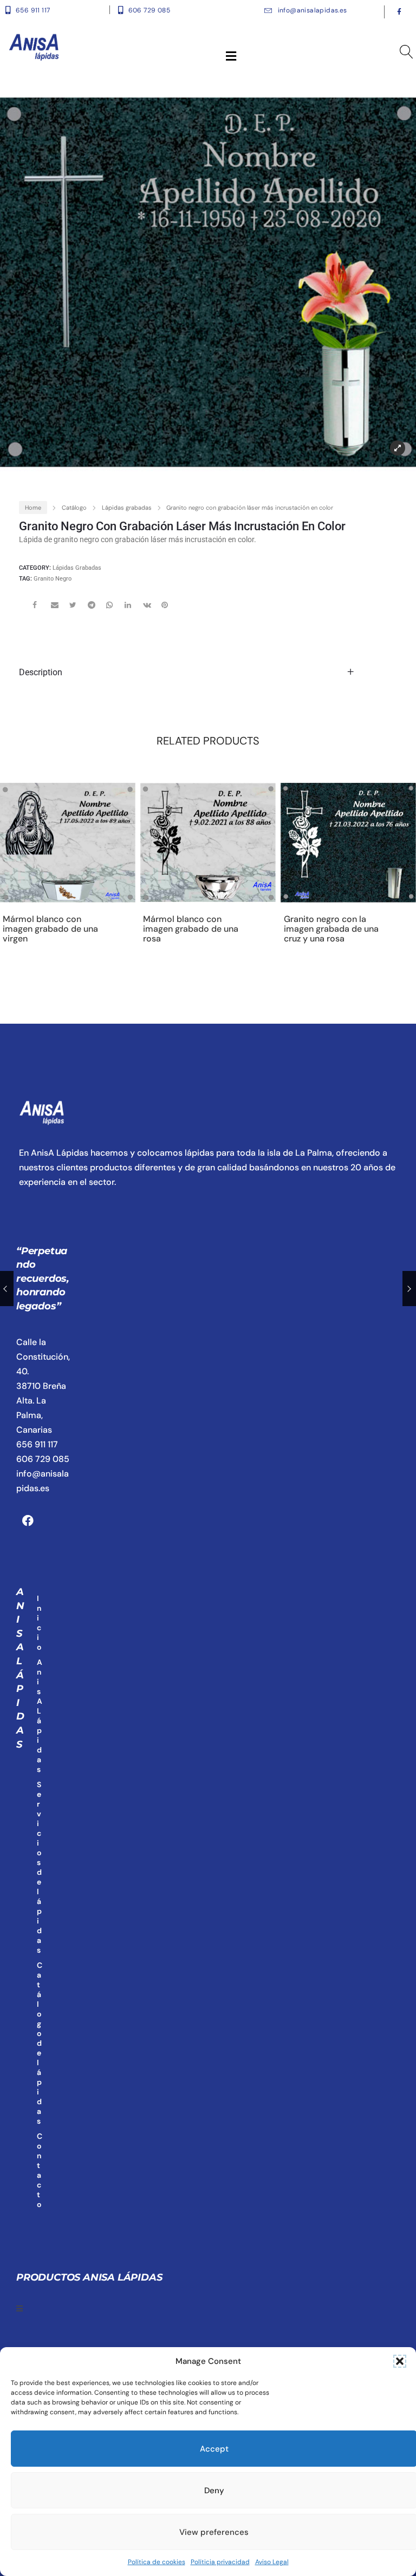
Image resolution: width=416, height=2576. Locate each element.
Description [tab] (41, 672)
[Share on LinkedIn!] (133, 609)
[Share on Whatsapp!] (114, 609)
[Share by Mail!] (59, 609)
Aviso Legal (272, 2562)
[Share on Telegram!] (96, 609)
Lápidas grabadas (127, 508)
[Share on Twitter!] (77, 609)
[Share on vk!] (151, 609)
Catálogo (74, 508)
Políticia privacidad (220, 2562)
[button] (400, 2361)
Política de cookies (157, 2562)
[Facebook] (28, 1520)
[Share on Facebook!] (41, 609)
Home (33, 508)
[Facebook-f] (399, 12)
